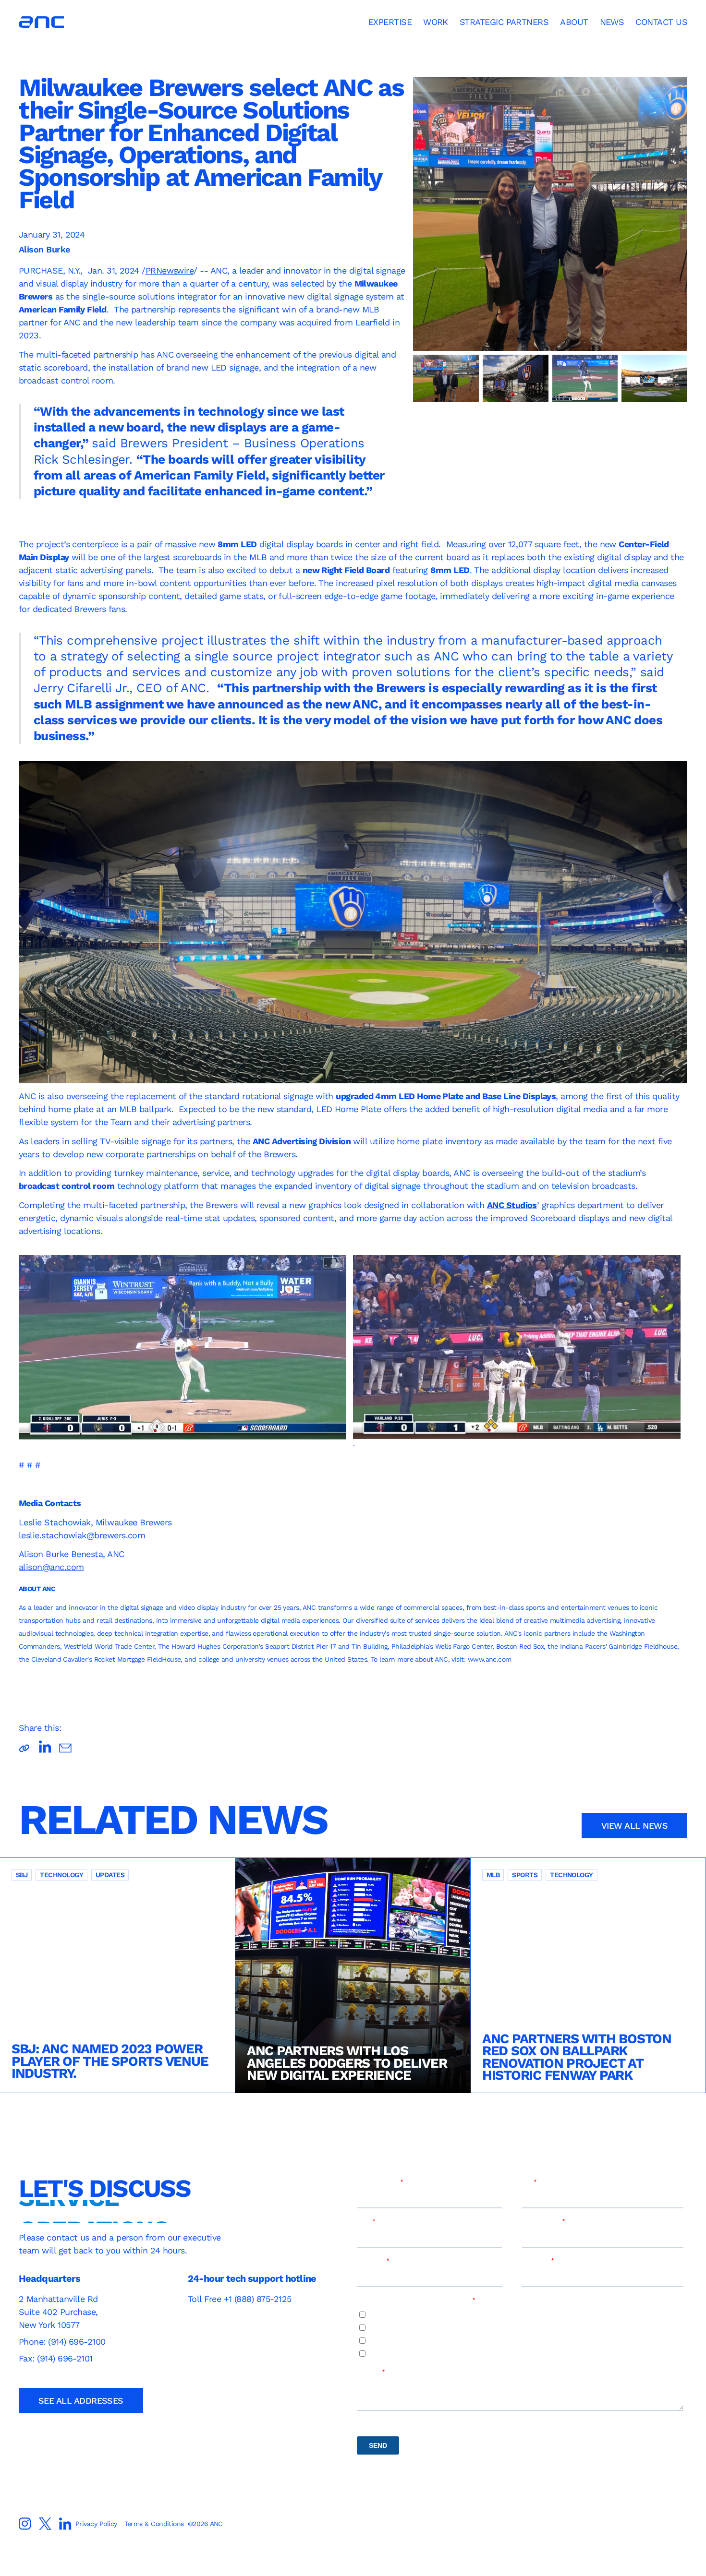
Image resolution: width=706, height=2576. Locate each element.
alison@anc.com (51, 1567)
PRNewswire (170, 270)
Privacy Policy (96, 2524)
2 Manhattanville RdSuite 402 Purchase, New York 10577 (58, 2312)
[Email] (65, 1748)
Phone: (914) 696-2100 (63, 2342)
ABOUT (574, 22)
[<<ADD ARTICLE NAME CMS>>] (45, 1748)
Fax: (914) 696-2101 (56, 2358)
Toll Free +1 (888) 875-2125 (239, 2299)
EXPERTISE (390, 22)
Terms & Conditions (154, 2524)
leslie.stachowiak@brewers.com (82, 1535)
